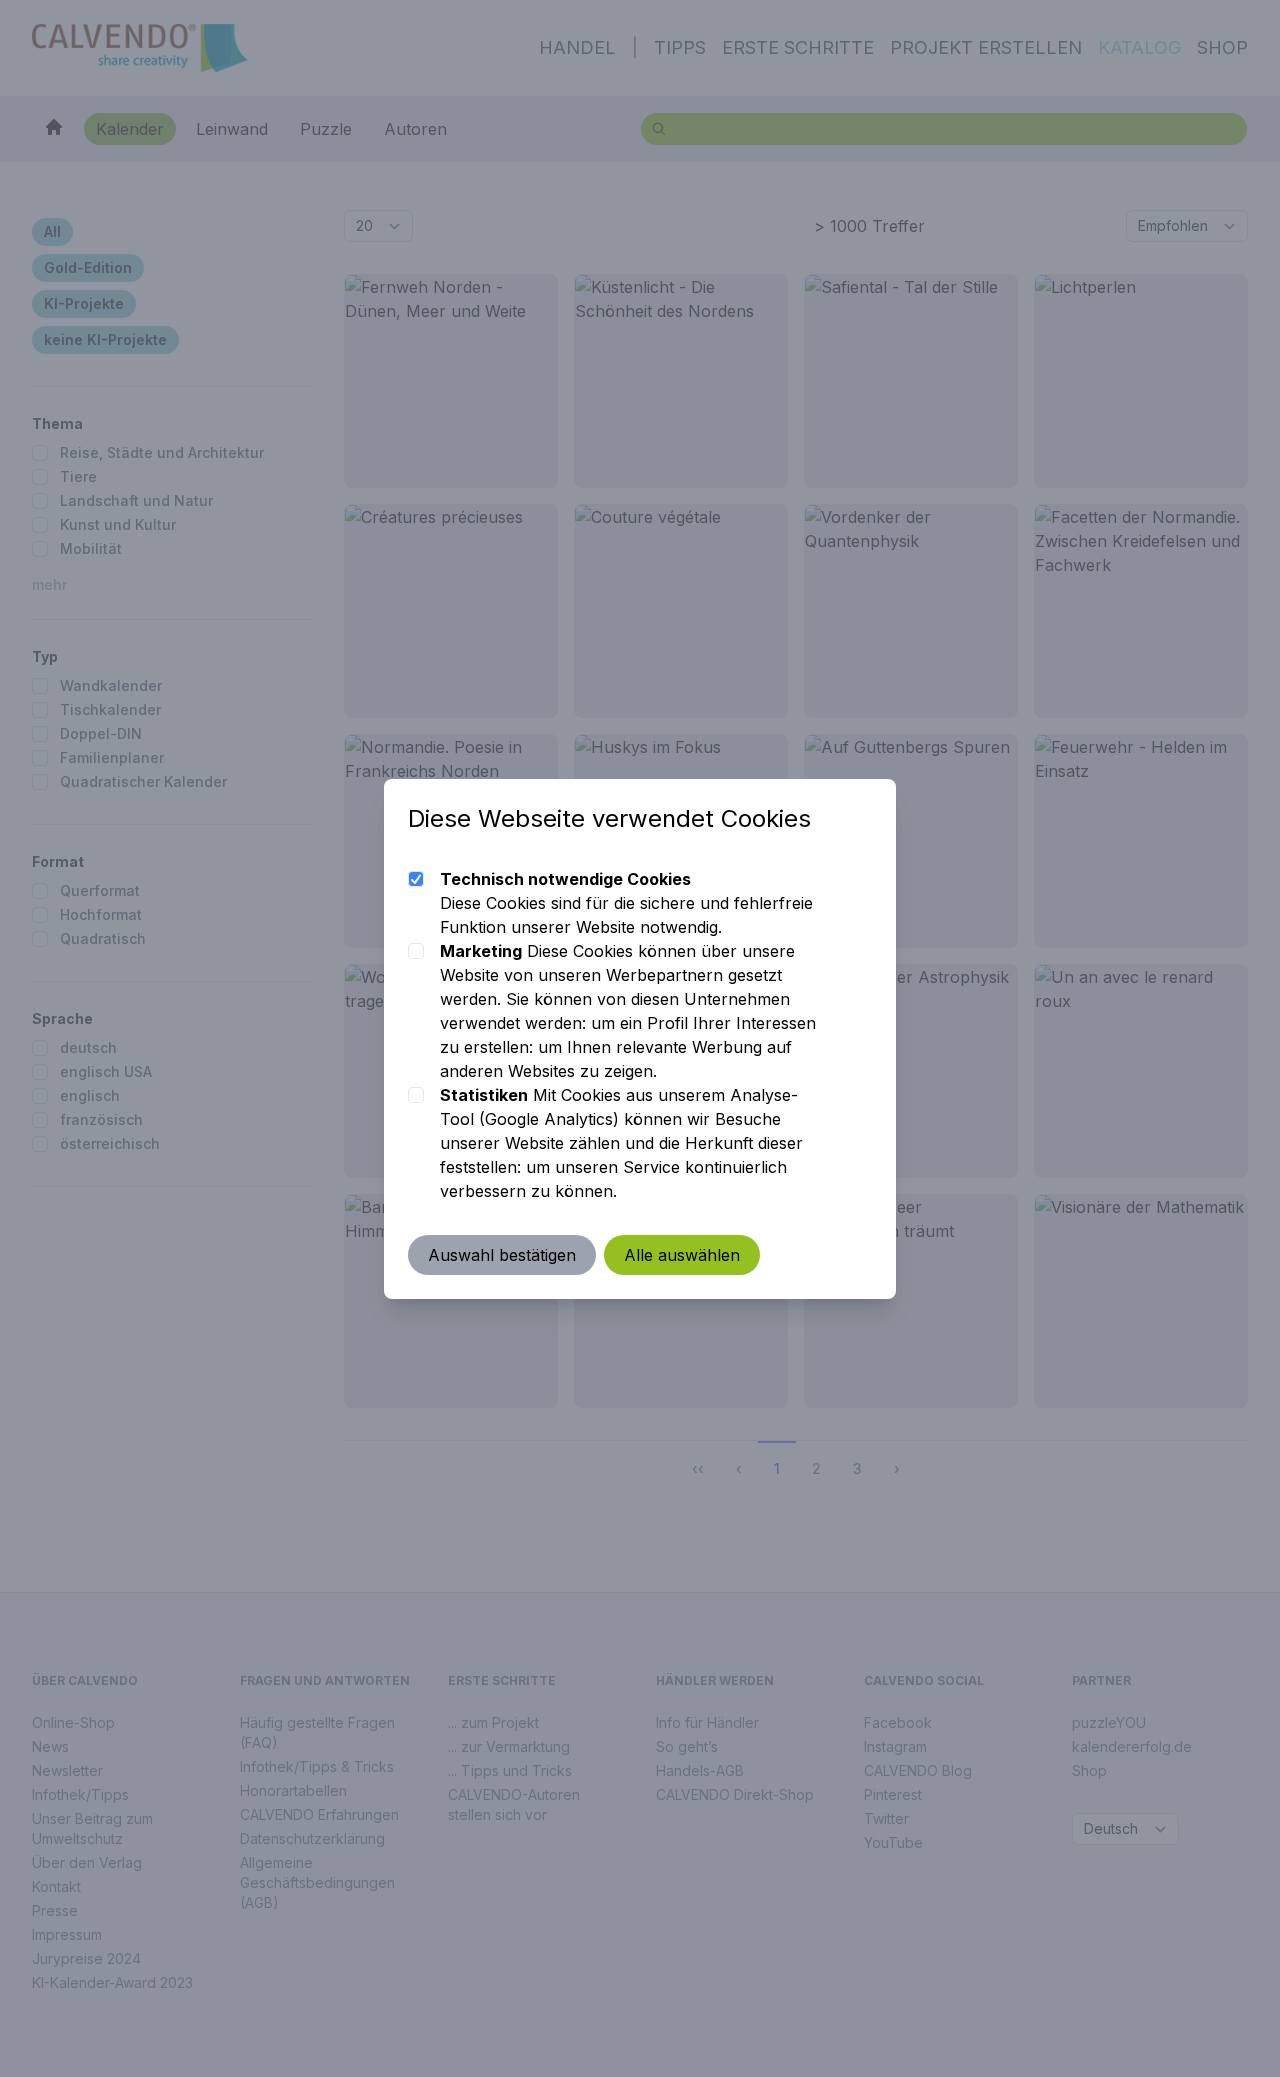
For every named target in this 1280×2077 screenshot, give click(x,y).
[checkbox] (416, 879)
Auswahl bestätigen (502, 1255)
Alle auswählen (682, 1255)
